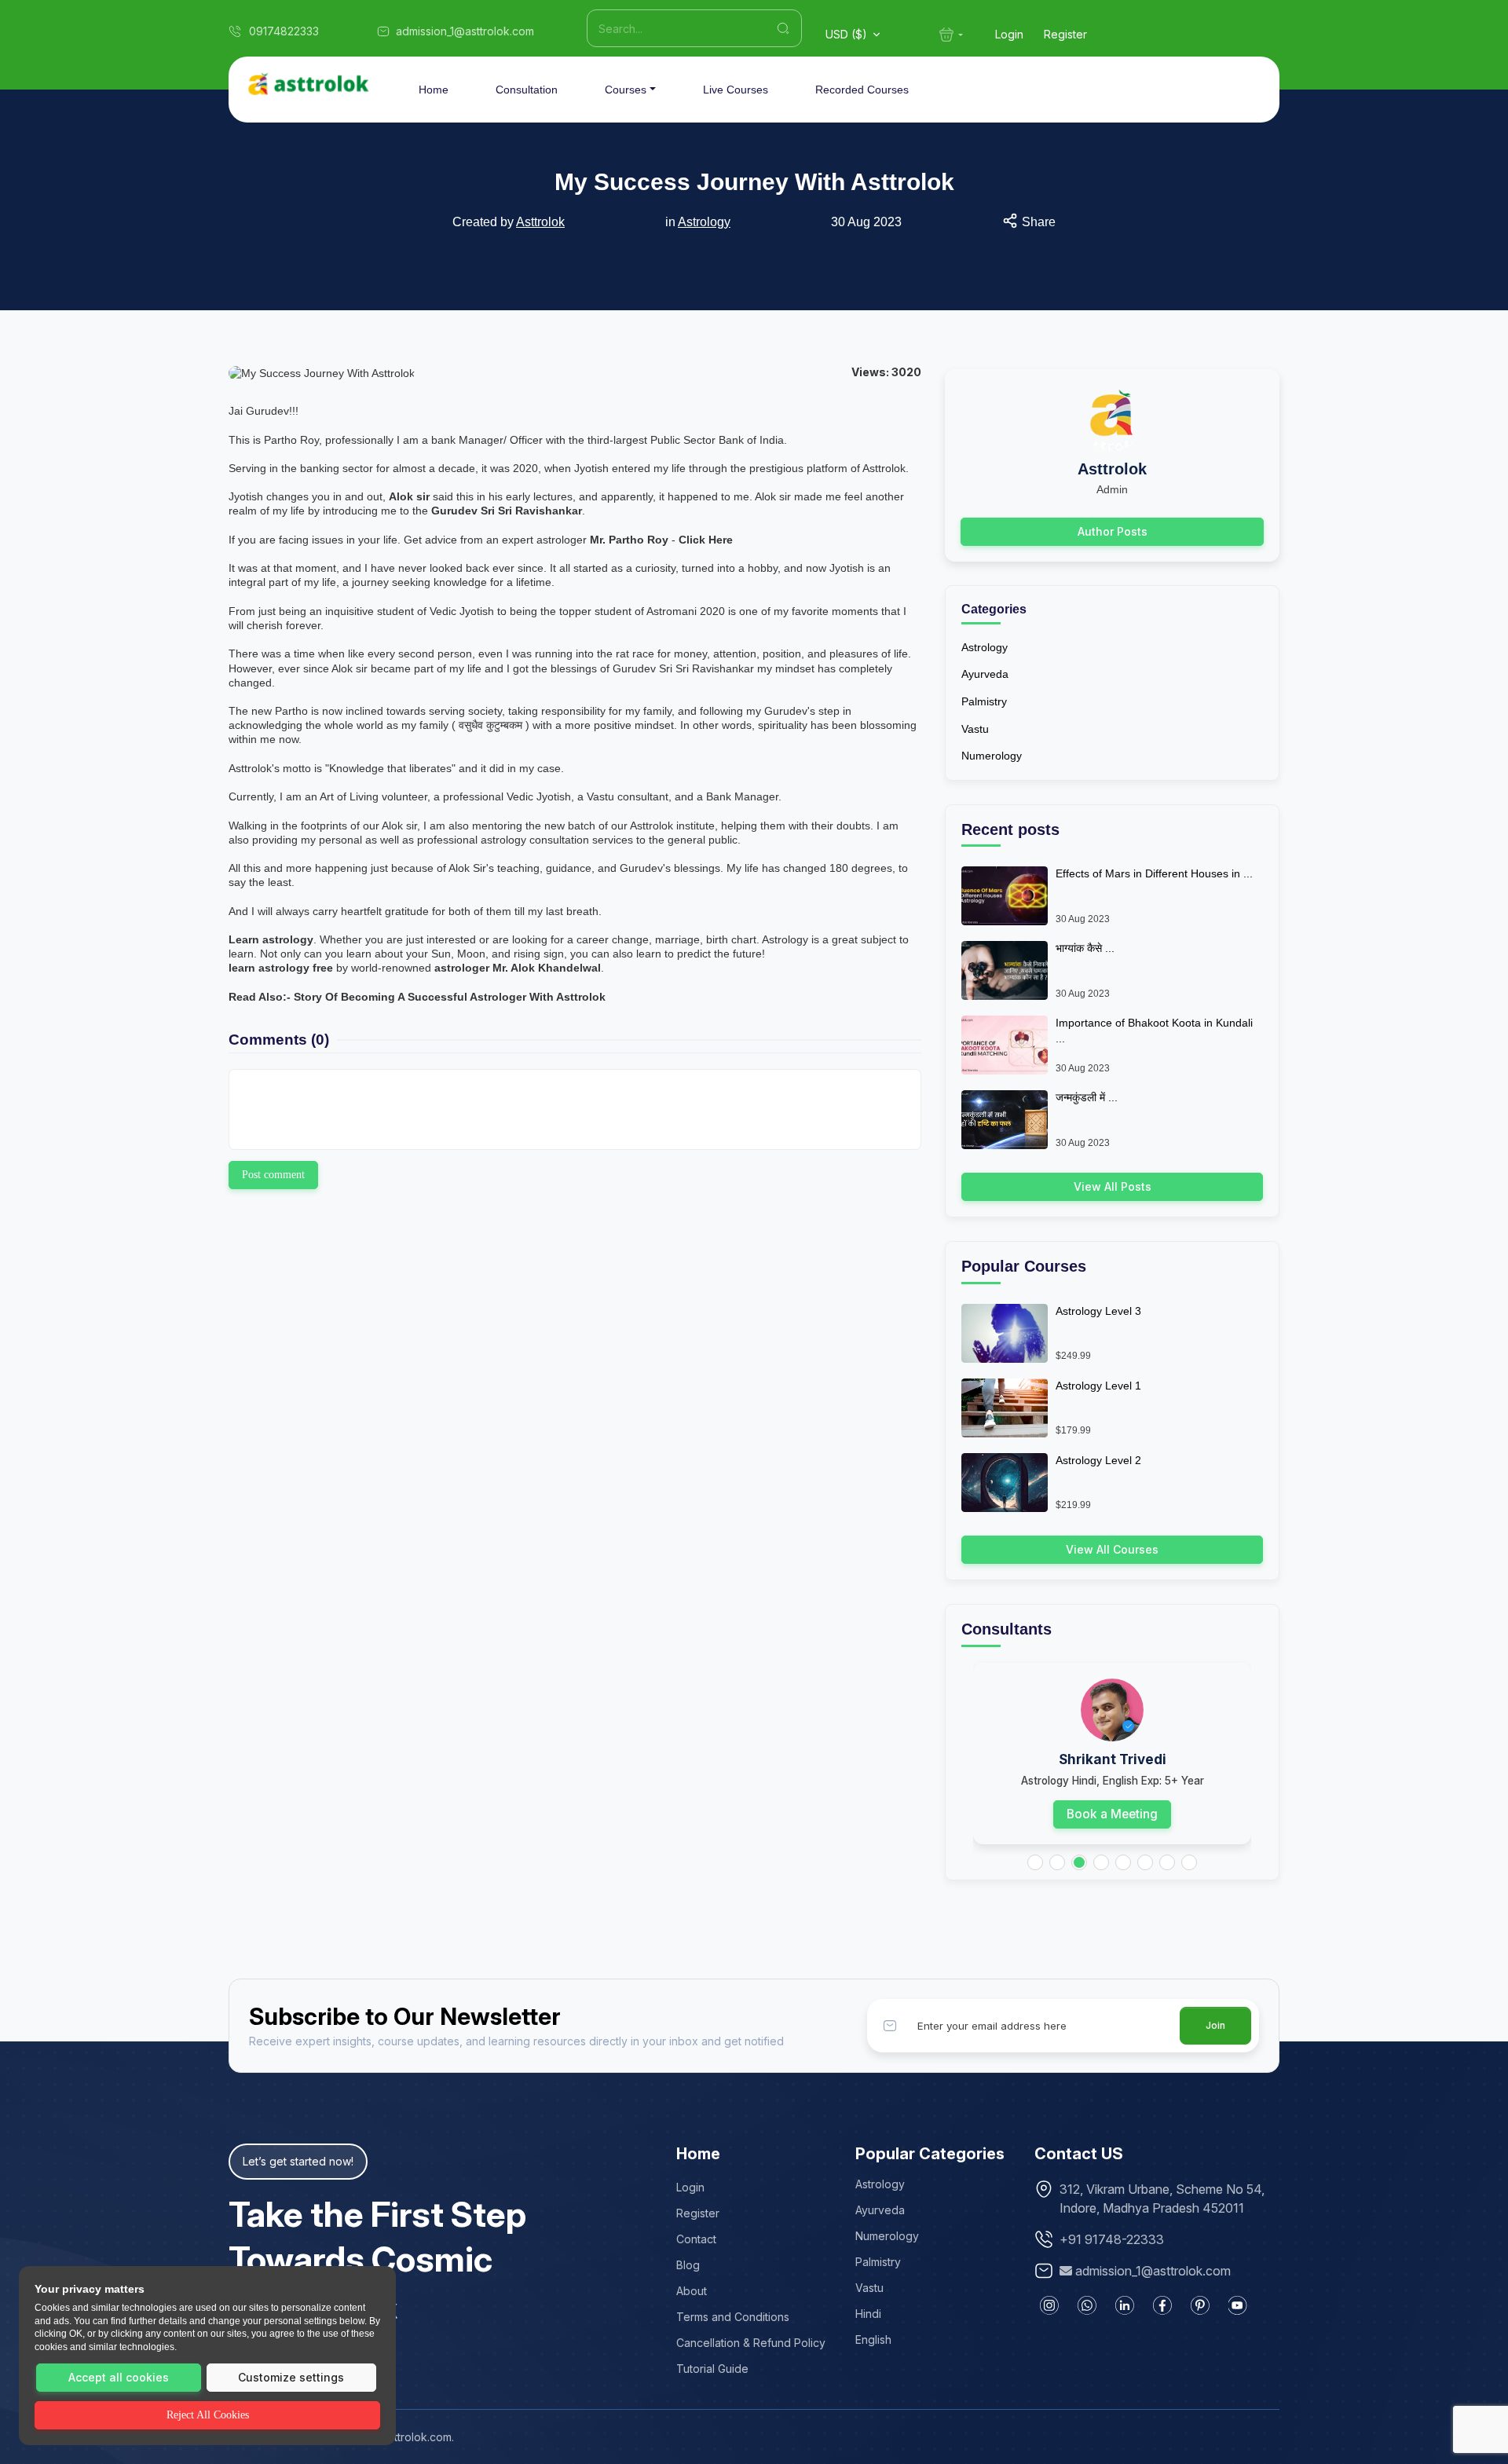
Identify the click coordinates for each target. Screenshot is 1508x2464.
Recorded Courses (862, 90)
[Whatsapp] (1087, 2305)
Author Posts (1113, 531)
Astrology (704, 222)
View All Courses (1112, 1549)
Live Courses (736, 90)
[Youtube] (1238, 2305)
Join (1215, 2025)
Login (1009, 34)
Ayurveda (985, 674)
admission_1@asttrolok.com (1153, 2271)
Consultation (527, 90)
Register (1065, 34)
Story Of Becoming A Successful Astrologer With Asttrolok (450, 997)
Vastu (975, 729)
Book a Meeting (1112, 1814)
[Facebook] (1162, 2305)
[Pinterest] (1200, 2305)
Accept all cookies (119, 2377)
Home (434, 90)
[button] (1035, 1862)
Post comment (273, 1175)
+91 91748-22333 (1112, 2239)
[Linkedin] (1125, 2305)
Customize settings (291, 2377)
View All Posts (1113, 1186)
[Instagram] (1049, 2305)
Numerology (992, 756)
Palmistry (984, 701)
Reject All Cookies (208, 2415)
